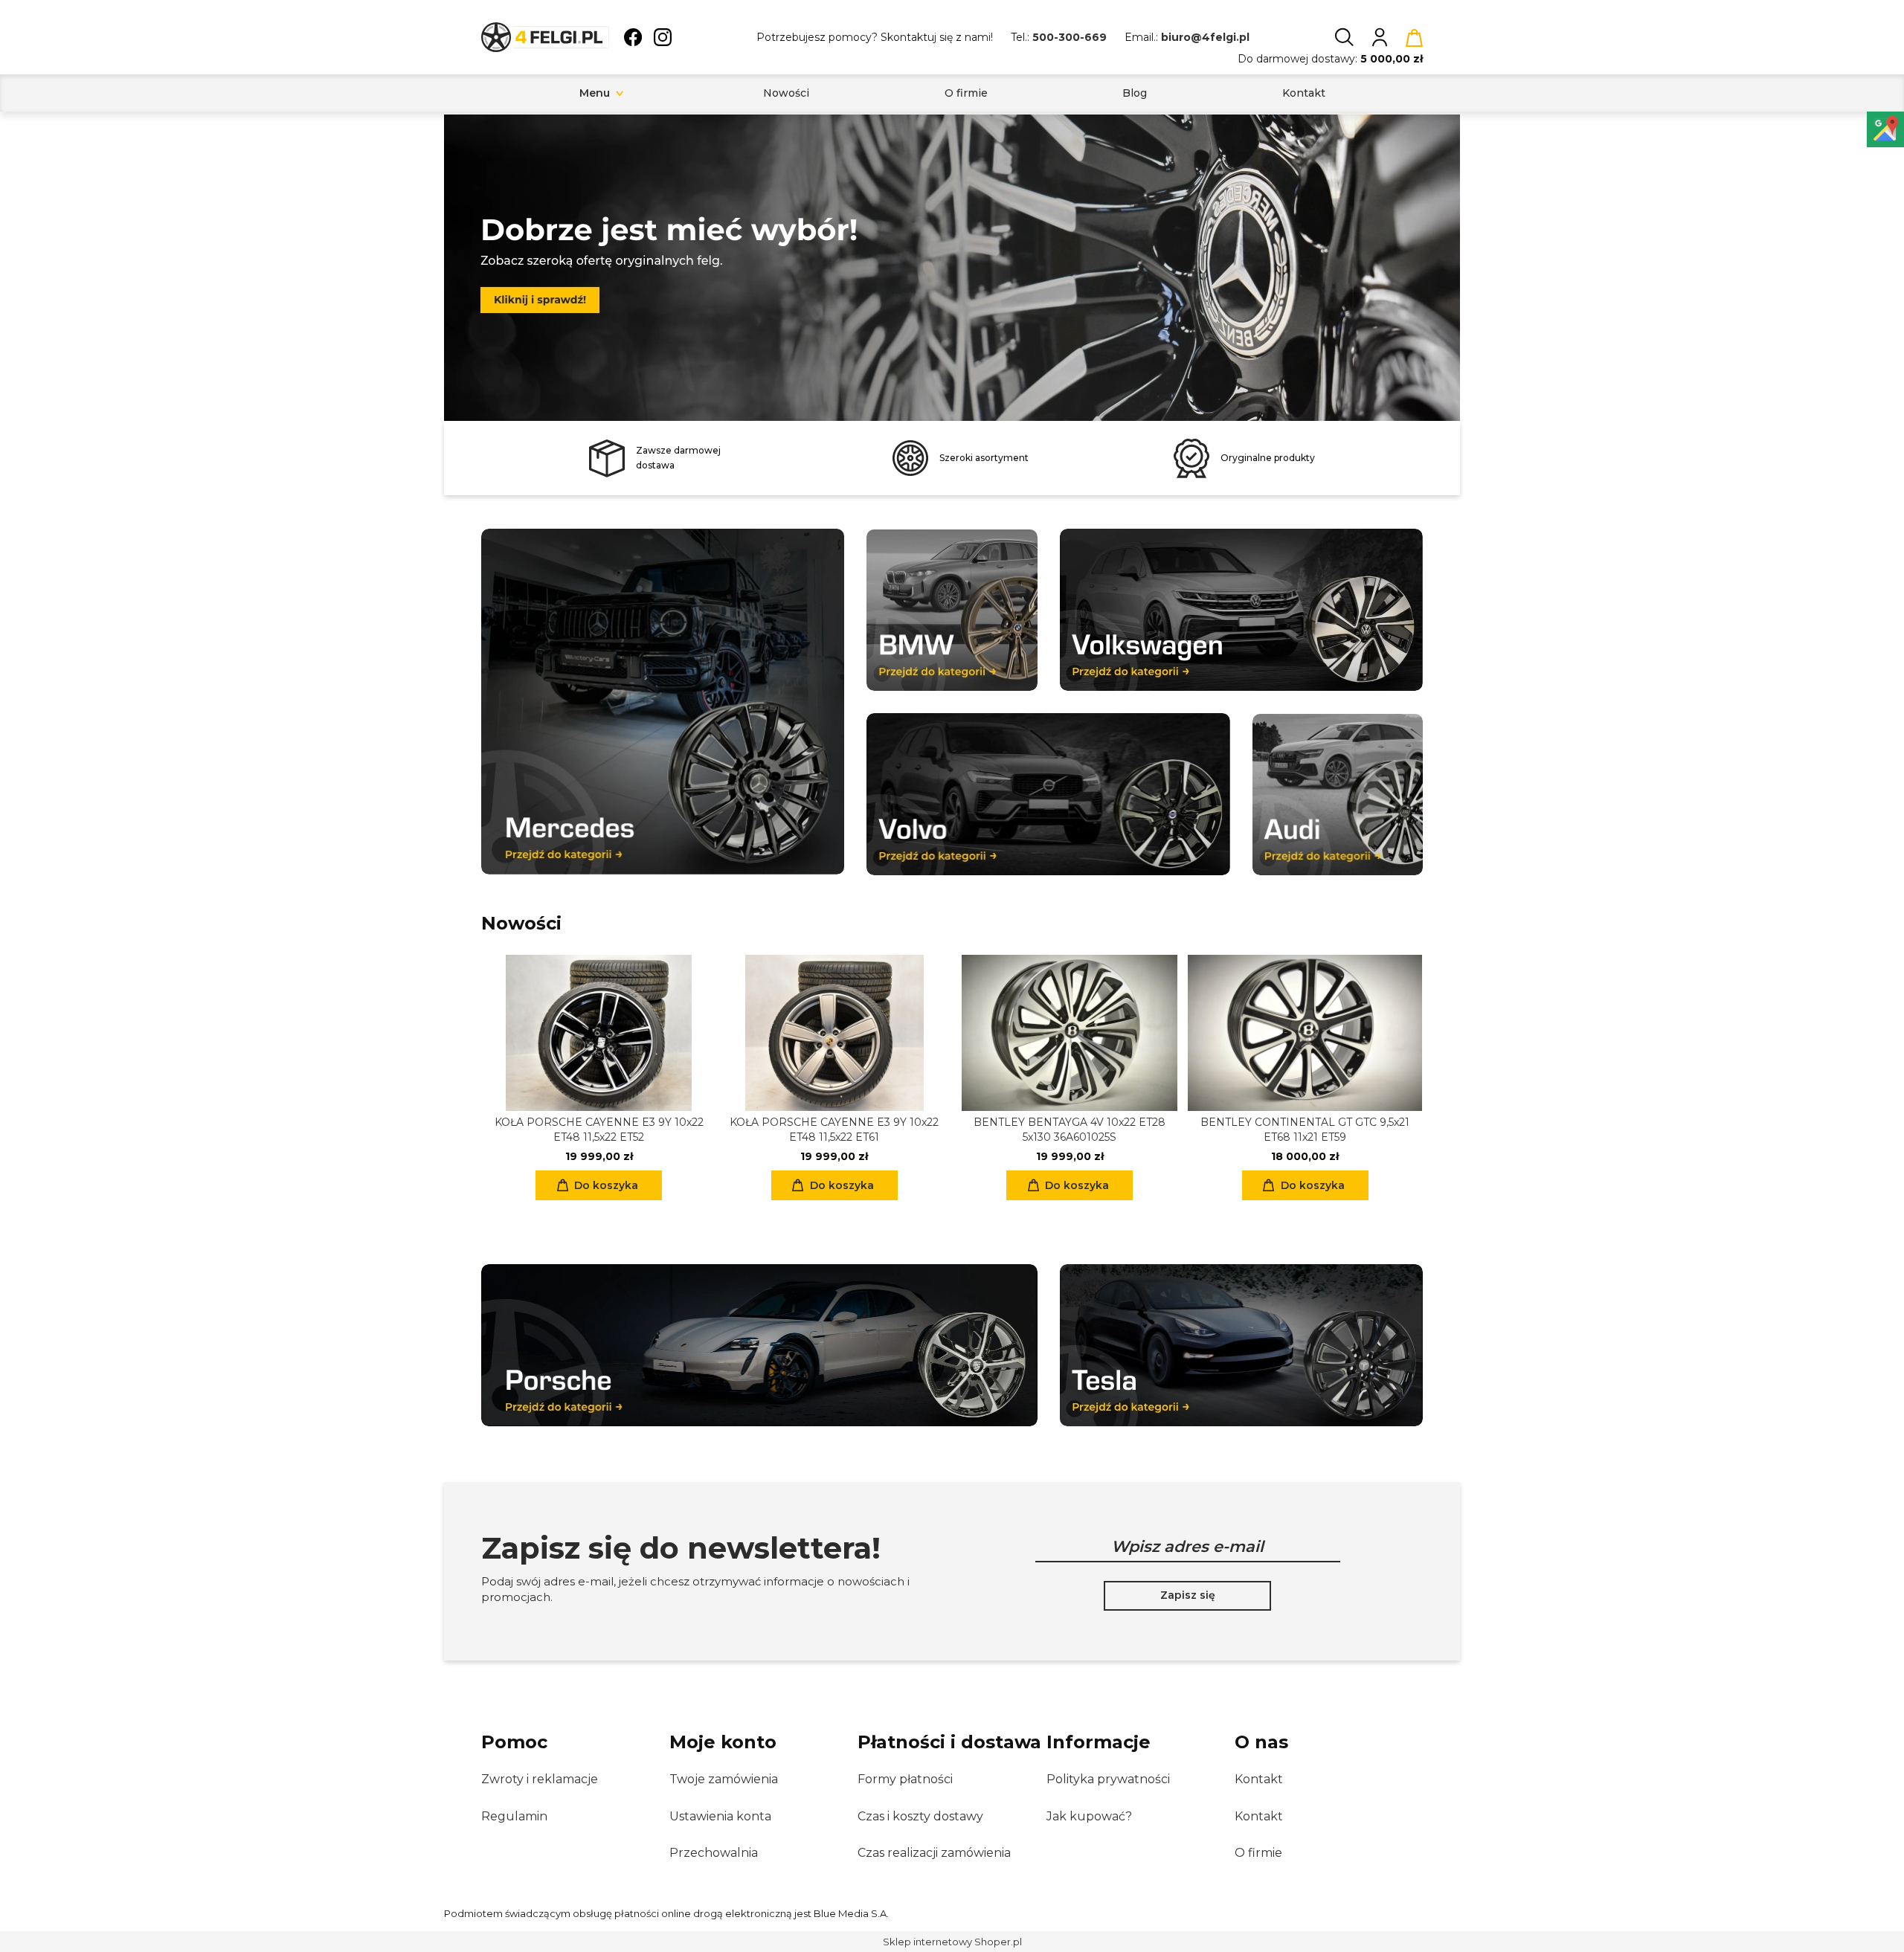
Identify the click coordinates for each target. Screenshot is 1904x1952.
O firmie (1258, 1853)
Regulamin (514, 1816)
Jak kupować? (1089, 1816)
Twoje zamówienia (724, 1779)
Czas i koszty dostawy (920, 1816)
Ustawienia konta (720, 1816)
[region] (952, 268)
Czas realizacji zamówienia (934, 1853)
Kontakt (1259, 1779)
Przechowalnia (714, 1853)
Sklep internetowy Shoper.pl (952, 1942)
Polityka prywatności (1108, 1779)
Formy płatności (905, 1779)
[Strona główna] (545, 37)
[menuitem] (595, 93)
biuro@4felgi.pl (1205, 37)
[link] (952, 262)
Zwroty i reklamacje (540, 1779)
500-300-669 (1070, 37)
